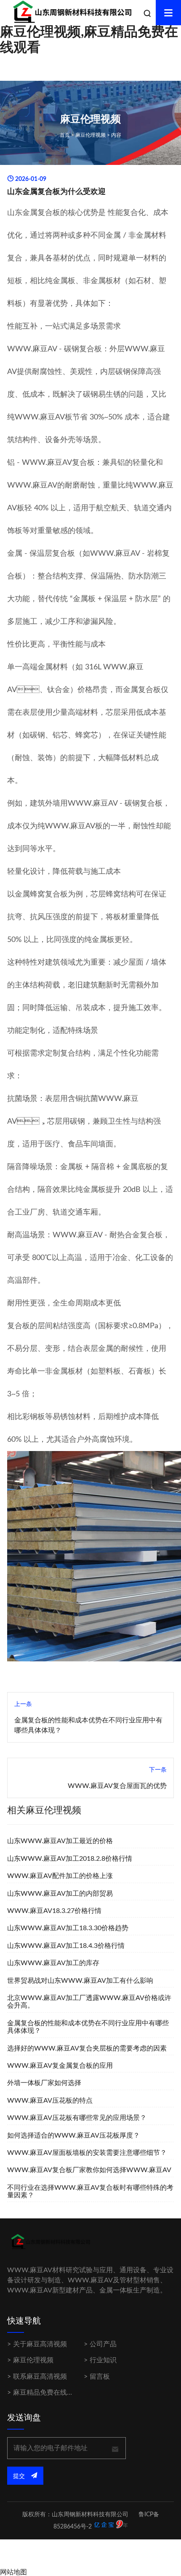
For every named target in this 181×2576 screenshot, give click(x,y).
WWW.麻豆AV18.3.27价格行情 (54, 1911)
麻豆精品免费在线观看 (47, 2393)
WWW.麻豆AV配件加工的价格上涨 (60, 1876)
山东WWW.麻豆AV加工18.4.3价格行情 (66, 1946)
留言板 (100, 2377)
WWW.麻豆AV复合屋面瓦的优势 (117, 1786)
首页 (65, 135)
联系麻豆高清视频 (40, 2377)
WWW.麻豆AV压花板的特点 (50, 2101)
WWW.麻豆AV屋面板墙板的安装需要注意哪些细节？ (87, 2153)
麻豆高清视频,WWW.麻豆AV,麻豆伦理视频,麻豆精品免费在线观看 (89, 32)
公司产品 (103, 2344)
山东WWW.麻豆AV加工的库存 (53, 1963)
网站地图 (13, 2572)
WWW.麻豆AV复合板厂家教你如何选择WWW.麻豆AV (89, 2170)
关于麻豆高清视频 (40, 2344)
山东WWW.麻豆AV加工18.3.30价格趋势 (68, 1928)
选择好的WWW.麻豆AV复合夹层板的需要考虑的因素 (87, 2048)
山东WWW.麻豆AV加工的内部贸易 (60, 1894)
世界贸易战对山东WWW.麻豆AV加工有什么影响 (80, 1981)
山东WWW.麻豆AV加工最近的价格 (60, 1841)
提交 (20, 2476)
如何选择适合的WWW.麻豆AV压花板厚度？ (73, 2136)
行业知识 (103, 2360)
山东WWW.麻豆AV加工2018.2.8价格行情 (70, 1859)
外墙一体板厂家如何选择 (44, 2083)
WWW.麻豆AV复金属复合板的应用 (60, 2066)
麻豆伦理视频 (90, 135)
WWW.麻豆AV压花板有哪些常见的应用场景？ (77, 2118)
